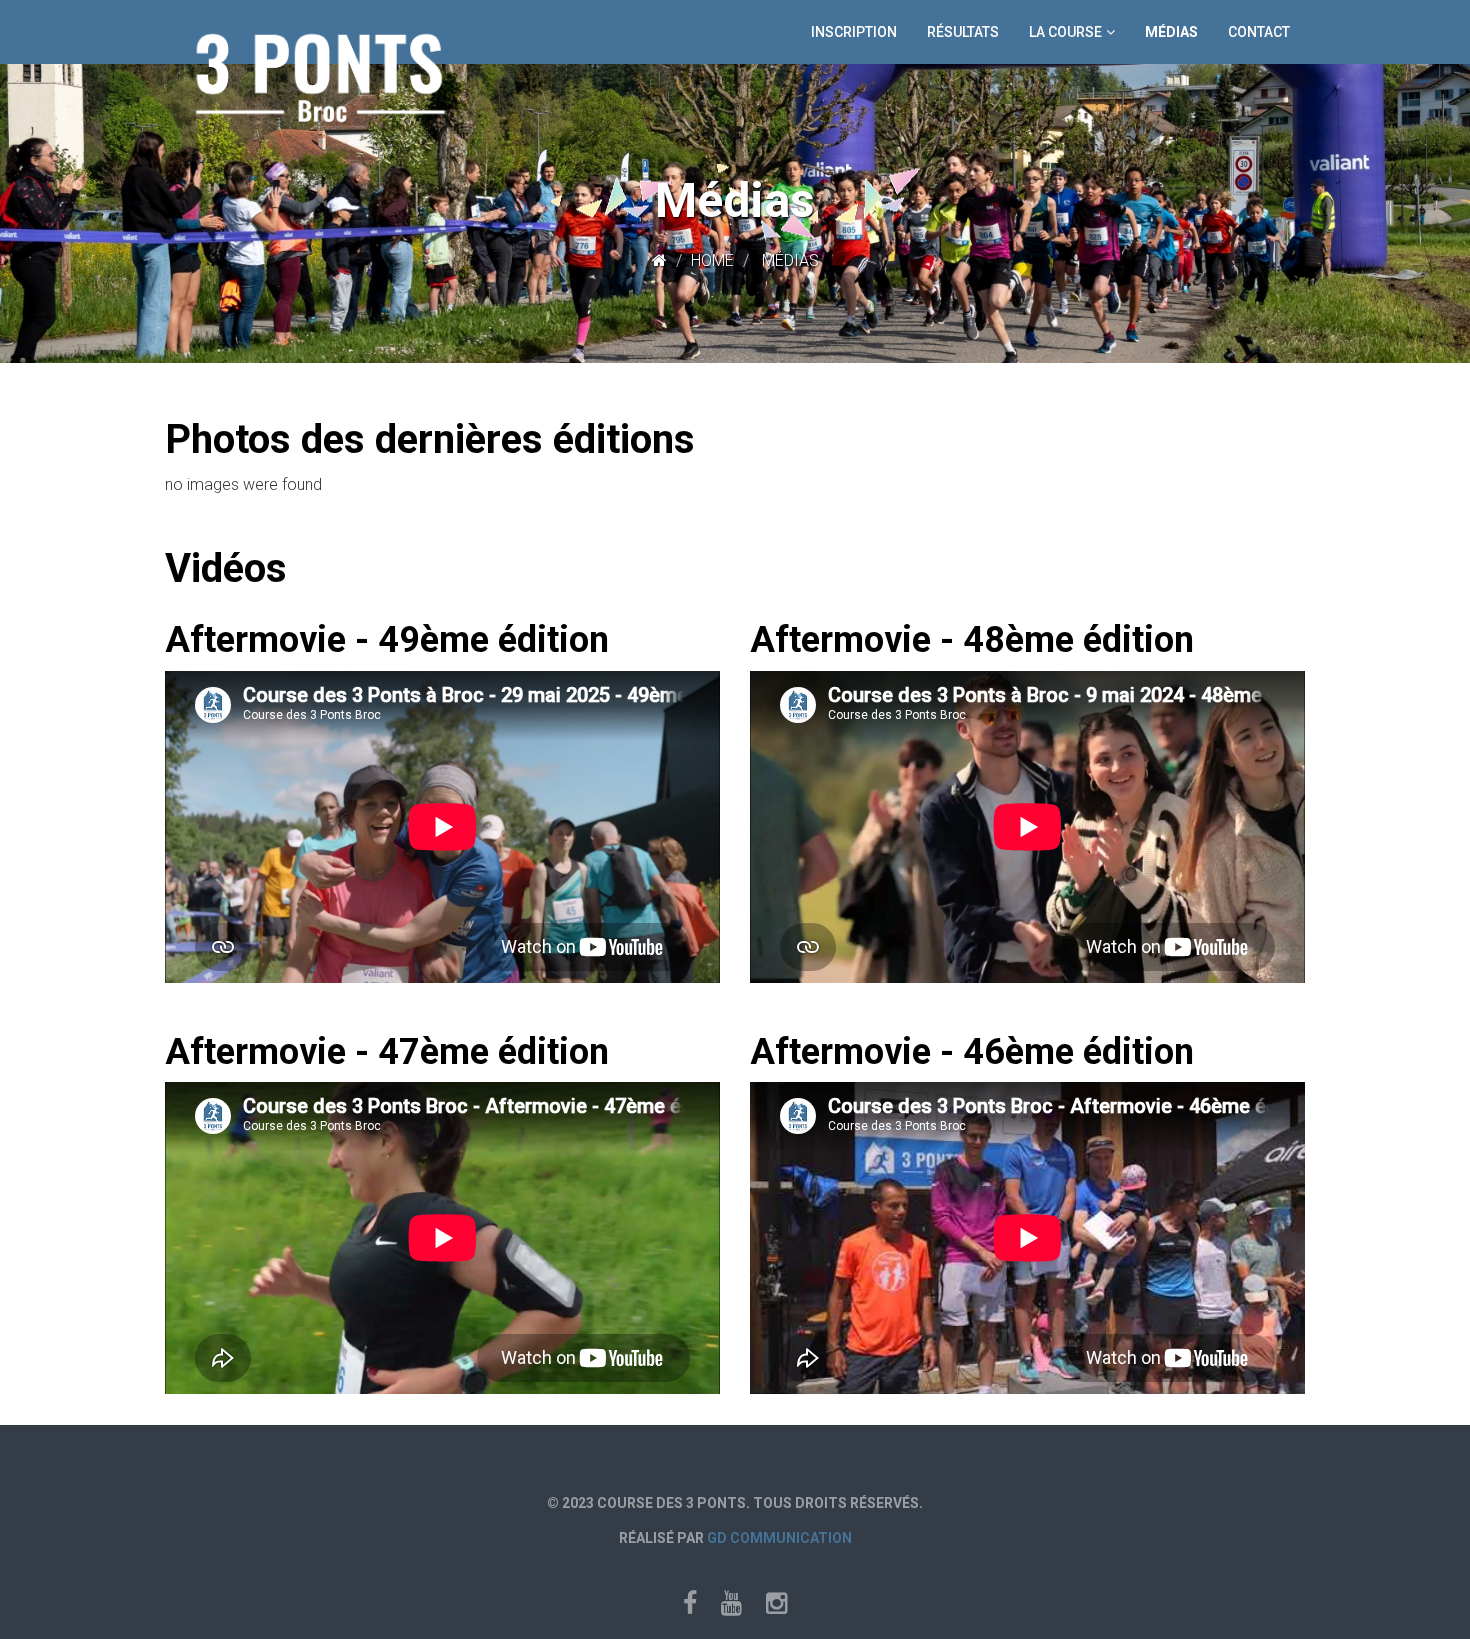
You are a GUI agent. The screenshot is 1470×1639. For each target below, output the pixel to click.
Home (712, 260)
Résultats (963, 32)
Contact (1259, 32)
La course (1065, 32)
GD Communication (779, 1538)
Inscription (854, 32)
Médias (1171, 32)
